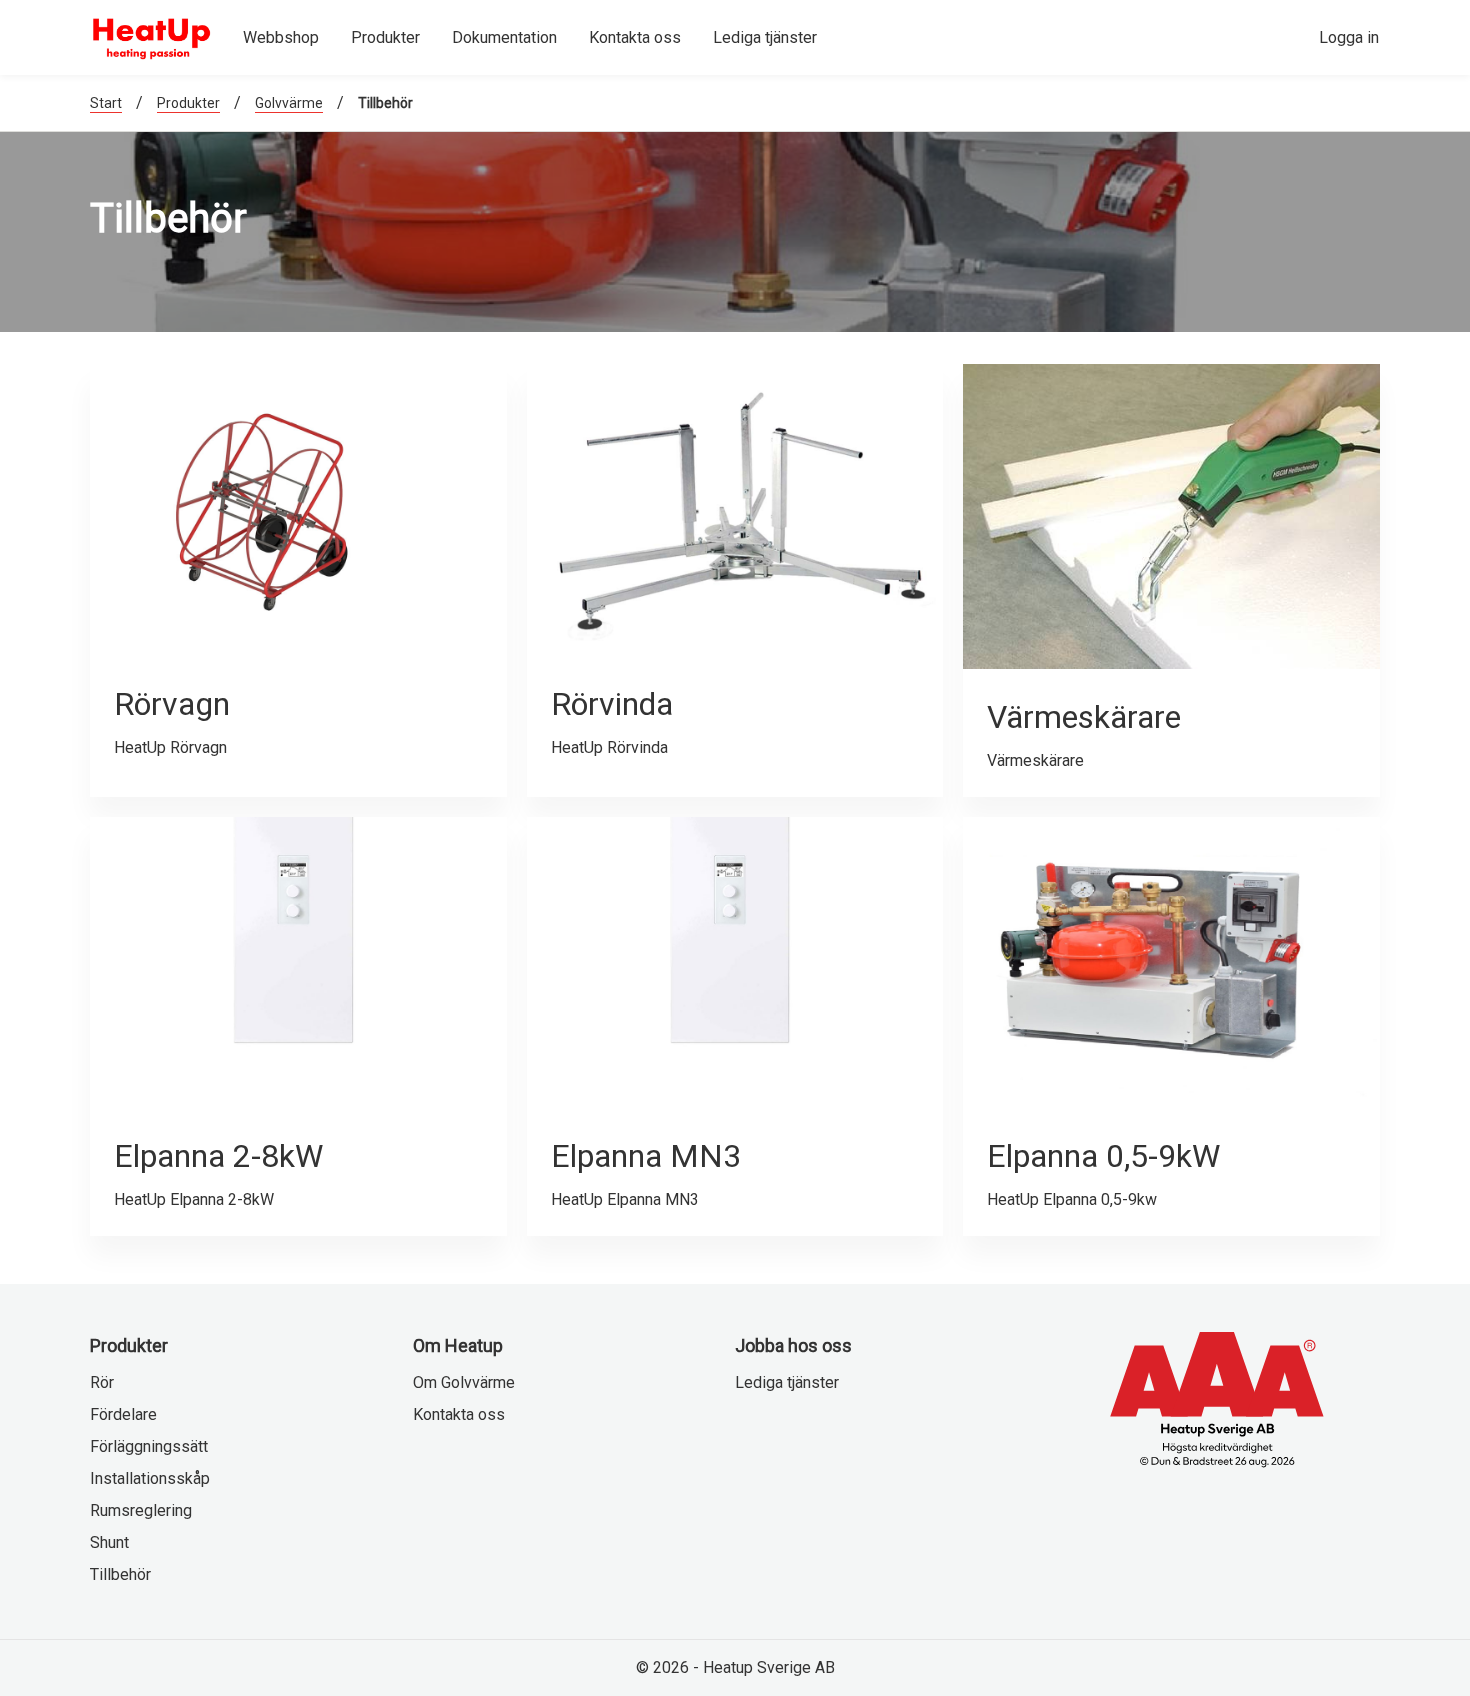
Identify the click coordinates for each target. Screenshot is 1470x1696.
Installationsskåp (150, 1478)
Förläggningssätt (149, 1446)
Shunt (109, 1542)
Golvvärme (289, 103)
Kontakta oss (459, 1414)
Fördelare (123, 1414)
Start (106, 103)
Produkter (188, 103)
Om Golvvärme (464, 1382)
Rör (102, 1382)
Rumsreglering (141, 1510)
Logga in (1349, 37)
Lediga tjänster (787, 1382)
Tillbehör (120, 1574)
